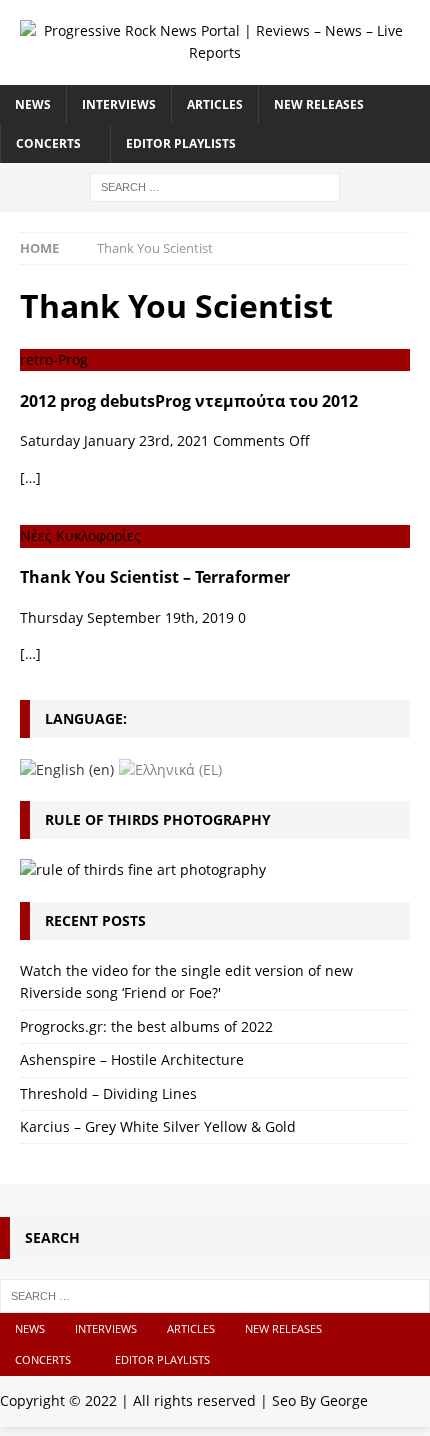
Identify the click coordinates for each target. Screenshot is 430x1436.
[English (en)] (67, 768)
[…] (30, 477)
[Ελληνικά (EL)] (170, 768)
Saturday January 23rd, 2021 (114, 440)
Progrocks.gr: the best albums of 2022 (146, 1026)
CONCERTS (48, 143)
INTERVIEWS (119, 104)
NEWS (33, 104)
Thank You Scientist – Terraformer (155, 577)
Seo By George (320, 1400)
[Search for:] (215, 185)
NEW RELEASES (319, 104)
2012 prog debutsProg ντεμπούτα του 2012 (189, 401)
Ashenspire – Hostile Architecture (132, 1059)
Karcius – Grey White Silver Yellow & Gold (158, 1126)
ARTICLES (215, 104)
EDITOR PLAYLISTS (181, 143)
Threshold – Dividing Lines (108, 1093)
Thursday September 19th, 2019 (127, 617)
